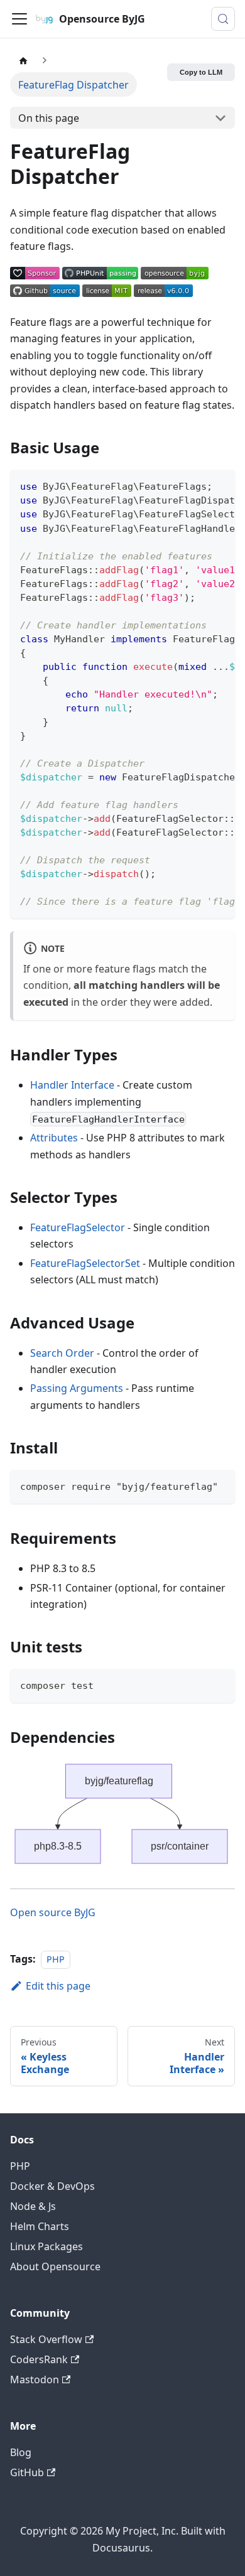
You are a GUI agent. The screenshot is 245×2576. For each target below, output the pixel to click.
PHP (56, 1959)
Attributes (54, 1138)
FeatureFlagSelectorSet (85, 1263)
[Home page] (23, 60)
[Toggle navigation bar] (19, 19)
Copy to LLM (201, 72)
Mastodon (35, 2379)
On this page (49, 118)
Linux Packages (46, 2246)
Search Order (62, 1353)
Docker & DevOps (52, 2186)
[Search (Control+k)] (223, 19)
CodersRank (39, 2359)
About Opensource (55, 2266)
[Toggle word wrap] (197, 485)
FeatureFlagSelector (78, 1227)
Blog (21, 2452)
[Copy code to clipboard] (220, 485)
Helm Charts (40, 2226)
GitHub (27, 2472)
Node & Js (33, 2206)
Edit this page (58, 1986)
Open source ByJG (53, 1912)
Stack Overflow (46, 2339)
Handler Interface (72, 1085)
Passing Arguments (77, 1388)
